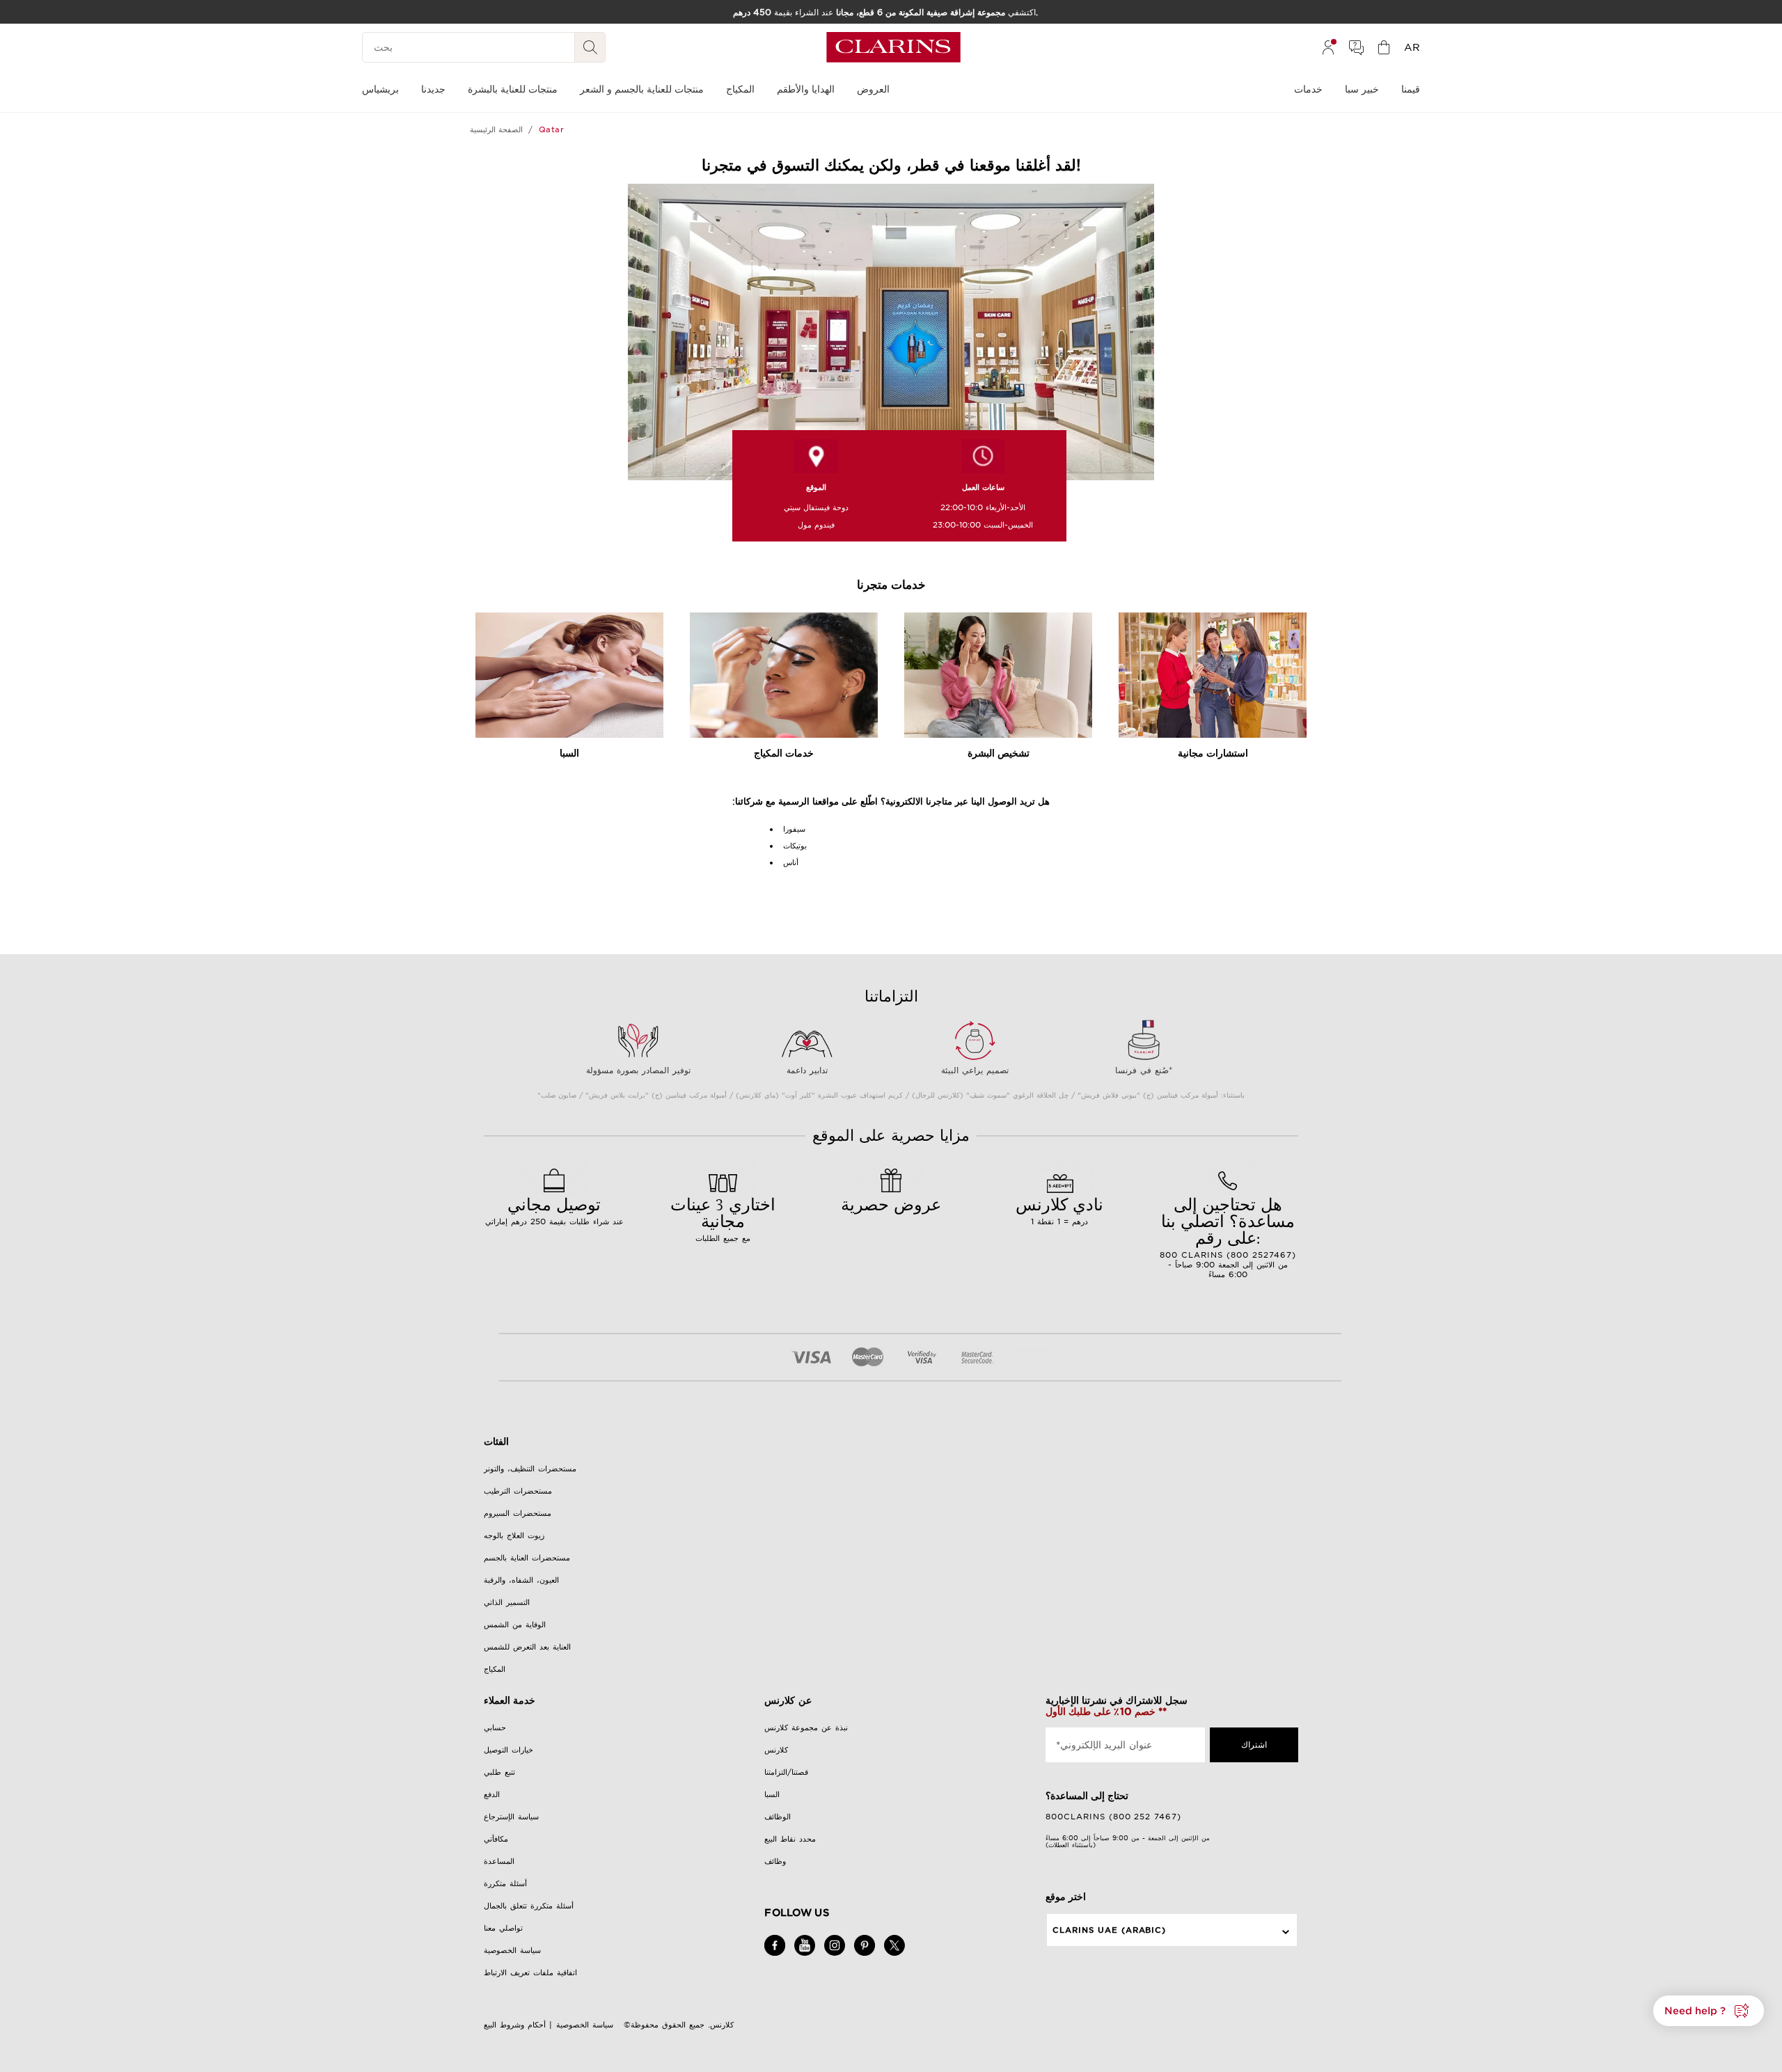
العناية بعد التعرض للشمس (527, 1647)
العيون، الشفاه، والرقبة (521, 1580)
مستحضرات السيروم (518, 1513)
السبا (772, 1794)
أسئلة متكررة (505, 1883)
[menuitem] (1328, 47)
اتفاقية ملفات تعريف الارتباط (530, 1972)
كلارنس (776, 1750)
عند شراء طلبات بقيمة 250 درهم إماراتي (554, 1210)
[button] (1709, 2011)
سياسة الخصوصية (512, 1950)
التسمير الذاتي (507, 1602)
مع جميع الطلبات (723, 1218)
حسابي (495, 1727)
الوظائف (778, 1817)
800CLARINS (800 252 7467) (1114, 1817)
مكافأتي (496, 1839)
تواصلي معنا (503, 1928)
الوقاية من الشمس (515, 1624)
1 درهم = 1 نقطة (1059, 1210)
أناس (791, 862)
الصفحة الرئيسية (496, 129)
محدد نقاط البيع (790, 1839)
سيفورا (794, 829)
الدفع (492, 1794)
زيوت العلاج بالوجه (514, 1535)
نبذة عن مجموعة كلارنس (806, 1727)
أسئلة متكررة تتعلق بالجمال (529, 1906)
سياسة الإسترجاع (511, 1817)
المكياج (495, 1669)
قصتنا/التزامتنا (786, 1772)
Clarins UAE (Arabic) (1110, 1930)
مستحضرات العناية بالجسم (527, 1558)
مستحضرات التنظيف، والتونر (530, 1469)
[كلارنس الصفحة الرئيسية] (893, 47)
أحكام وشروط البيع (515, 2025)
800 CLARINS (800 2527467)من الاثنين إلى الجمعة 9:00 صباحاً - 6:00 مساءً (1228, 1236)
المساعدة (499, 1861)
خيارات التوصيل (508, 1750)
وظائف (775, 1861)
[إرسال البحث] (590, 47)
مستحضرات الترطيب (518, 1491)
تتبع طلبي (499, 1772)
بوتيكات (795, 846)
